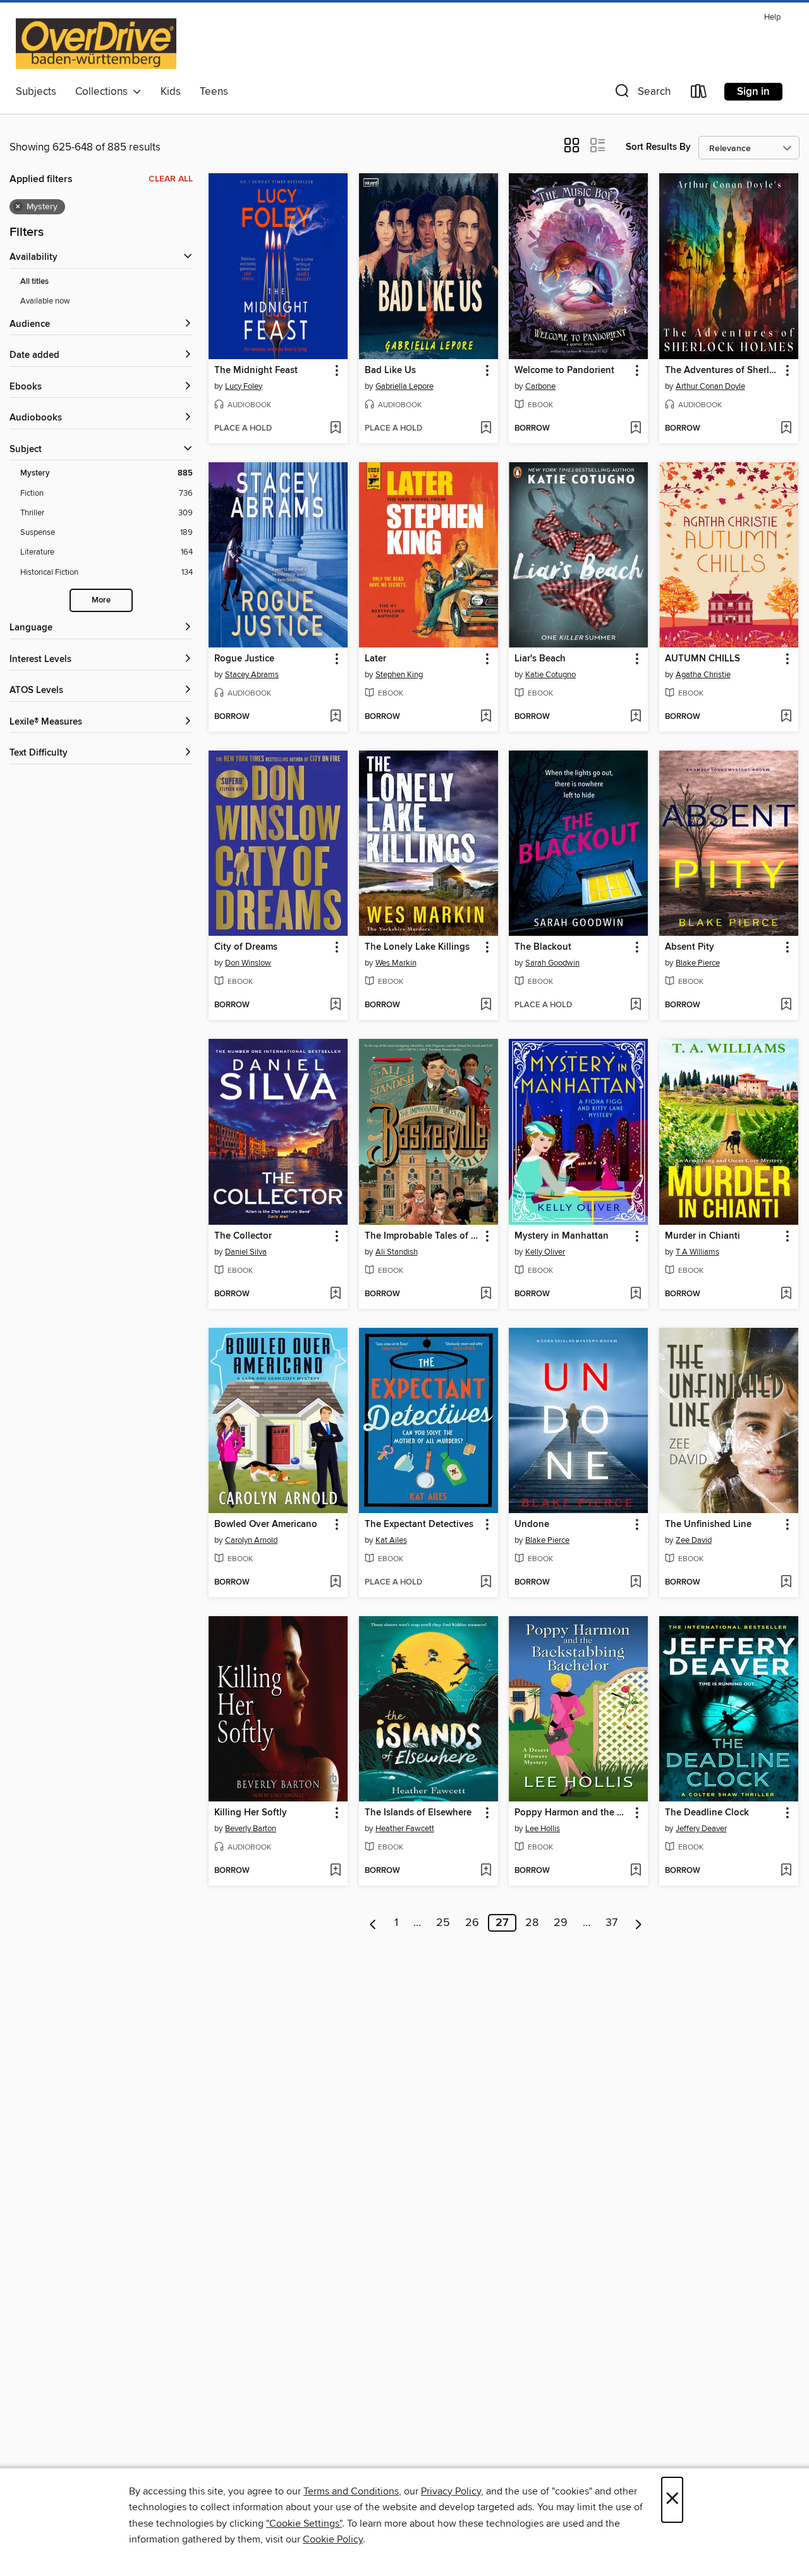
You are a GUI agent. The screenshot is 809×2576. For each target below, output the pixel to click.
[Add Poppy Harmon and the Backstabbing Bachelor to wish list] (636, 1871)
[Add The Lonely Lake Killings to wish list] (486, 1005)
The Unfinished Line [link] (708, 1524)
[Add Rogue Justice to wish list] (335, 717)
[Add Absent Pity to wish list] (786, 1005)
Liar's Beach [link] (540, 659)
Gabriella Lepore (404, 386)
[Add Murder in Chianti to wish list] (786, 1294)
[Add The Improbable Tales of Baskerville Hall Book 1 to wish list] (486, 1294)
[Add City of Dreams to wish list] (335, 1005)
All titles (34, 282)
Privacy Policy (451, 2491)
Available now (45, 301)
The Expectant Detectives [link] (419, 1524)
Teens (214, 92)
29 (561, 1923)
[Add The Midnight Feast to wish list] (335, 429)
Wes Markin (396, 963)
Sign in (753, 92)
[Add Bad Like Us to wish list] (486, 429)
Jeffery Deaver (701, 1829)
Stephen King (399, 675)
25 (443, 1923)
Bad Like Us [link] (390, 371)
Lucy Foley (244, 386)
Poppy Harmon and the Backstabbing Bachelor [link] (572, 1813)
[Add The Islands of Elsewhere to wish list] (486, 1871)
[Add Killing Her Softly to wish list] (335, 1871)
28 (532, 1923)
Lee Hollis (543, 1829)
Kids (171, 92)
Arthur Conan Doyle (710, 386)
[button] (642, 94)
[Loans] (699, 94)
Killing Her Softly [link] (251, 1813)
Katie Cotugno (550, 675)
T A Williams (697, 1252)
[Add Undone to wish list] (636, 1583)
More (101, 600)
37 (611, 1923)
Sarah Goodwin (552, 963)
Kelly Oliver (545, 1252)
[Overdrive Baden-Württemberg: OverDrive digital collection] (96, 44)
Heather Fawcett (405, 1829)
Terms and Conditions (351, 2491)
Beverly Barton (251, 1829)
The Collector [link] (243, 1236)
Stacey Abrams (252, 675)
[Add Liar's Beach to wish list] (636, 717)
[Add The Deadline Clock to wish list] (786, 1871)
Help (772, 17)
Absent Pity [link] (690, 947)
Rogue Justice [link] (244, 659)
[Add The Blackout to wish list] (636, 1005)
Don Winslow (248, 963)
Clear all (171, 179)
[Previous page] (373, 1923)
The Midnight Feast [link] (256, 371)
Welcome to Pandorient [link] (564, 371)
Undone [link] (532, 1524)
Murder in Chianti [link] (703, 1236)
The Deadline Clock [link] (707, 1813)
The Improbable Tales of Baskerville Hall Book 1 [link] (423, 1236)
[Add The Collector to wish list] (335, 1294)
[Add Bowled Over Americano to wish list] (335, 1583)
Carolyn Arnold (251, 1540)
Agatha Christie (703, 675)
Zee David (694, 1540)
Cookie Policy (333, 2539)
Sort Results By (658, 147)
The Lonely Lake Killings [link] (417, 947)
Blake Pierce (698, 963)
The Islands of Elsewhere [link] (418, 1813)
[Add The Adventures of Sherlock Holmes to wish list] (786, 429)
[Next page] (639, 1923)
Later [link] (375, 659)
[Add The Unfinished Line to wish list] (786, 1583)
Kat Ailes (391, 1540)
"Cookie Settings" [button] (304, 2524)
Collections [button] (104, 92)
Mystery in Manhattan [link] (562, 1236)
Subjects (36, 92)
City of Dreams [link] (246, 947)
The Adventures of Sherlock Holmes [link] (723, 371)
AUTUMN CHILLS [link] (703, 659)
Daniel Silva (246, 1252)
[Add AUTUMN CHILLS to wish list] (786, 717)
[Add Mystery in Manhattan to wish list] (636, 1294)
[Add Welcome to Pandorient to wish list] (636, 429)
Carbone (540, 386)
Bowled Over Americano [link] (266, 1524)
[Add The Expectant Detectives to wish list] (486, 1583)
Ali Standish (397, 1252)
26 (472, 1923)
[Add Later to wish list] (486, 717)
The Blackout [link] (543, 947)
